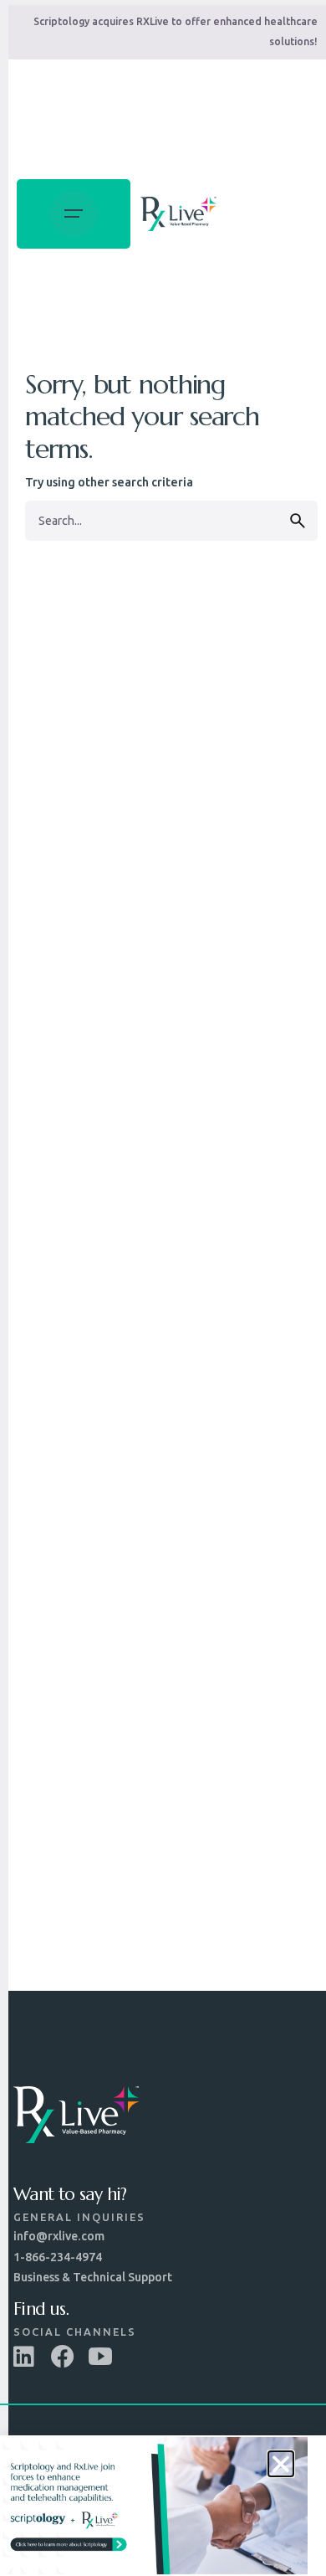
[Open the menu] (74, 214)
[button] (281, 2464)
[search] (298, 521)
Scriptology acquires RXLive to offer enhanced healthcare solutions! (176, 31)
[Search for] (171, 521)
